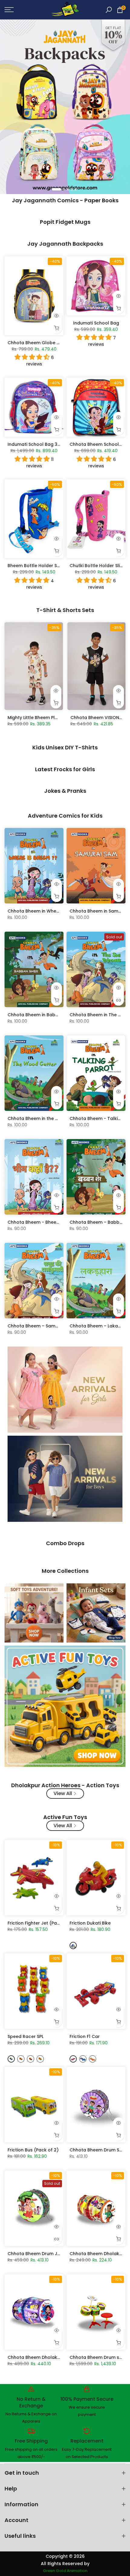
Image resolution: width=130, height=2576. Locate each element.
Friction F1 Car (85, 2036)
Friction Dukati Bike (90, 1923)
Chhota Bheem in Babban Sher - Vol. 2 (50, 1015)
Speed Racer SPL (26, 2036)
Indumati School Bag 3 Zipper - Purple (49, 444)
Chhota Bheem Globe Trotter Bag (45, 343)
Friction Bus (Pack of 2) (33, 2150)
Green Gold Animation (65, 2571)
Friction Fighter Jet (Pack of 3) (41, 1923)
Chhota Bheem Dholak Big (36, 2357)
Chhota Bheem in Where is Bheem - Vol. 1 (52, 911)
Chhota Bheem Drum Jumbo (39, 2254)
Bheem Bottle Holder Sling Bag (41, 566)
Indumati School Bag (96, 323)
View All (63, 1793)
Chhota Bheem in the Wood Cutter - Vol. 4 (54, 1118)
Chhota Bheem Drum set (97, 2357)
